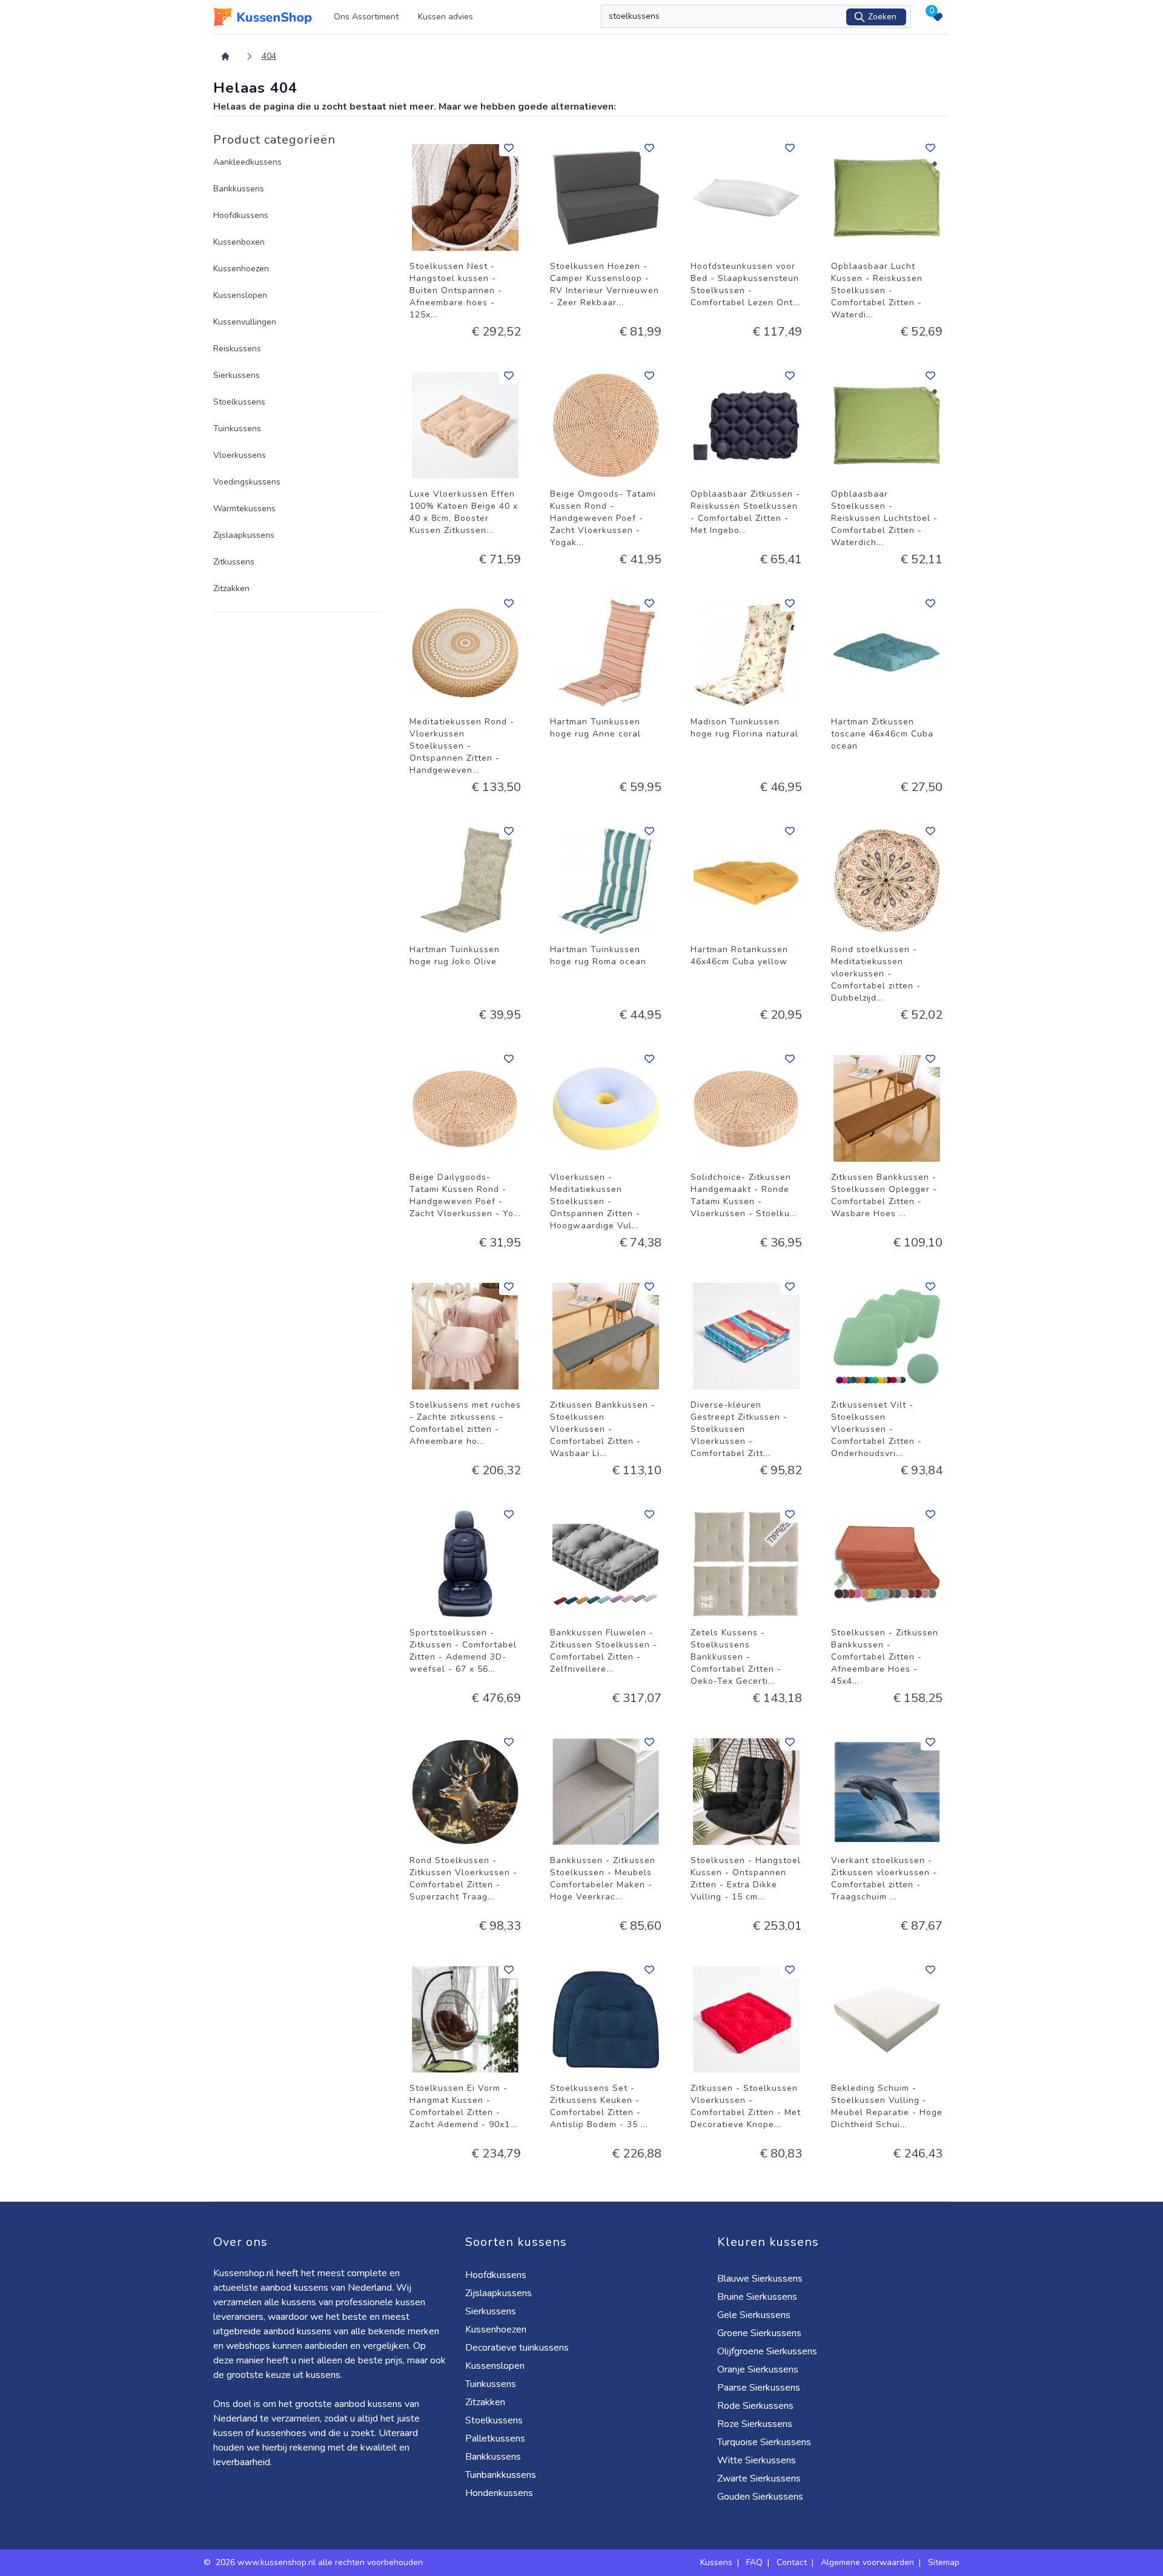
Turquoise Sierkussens (764, 2442)
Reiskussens (237, 349)
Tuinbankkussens (501, 2475)
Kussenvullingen (245, 322)
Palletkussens (495, 2439)
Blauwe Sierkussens (760, 2279)
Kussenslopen (240, 295)
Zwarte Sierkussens (759, 2478)
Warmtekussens (244, 508)
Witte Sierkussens (757, 2460)
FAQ (754, 2562)
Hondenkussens (499, 2493)
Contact (792, 2562)
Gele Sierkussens (754, 2315)
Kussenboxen (239, 242)
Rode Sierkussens (755, 2406)
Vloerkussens (240, 455)
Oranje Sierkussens (758, 2369)
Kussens (716, 2562)
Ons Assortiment (366, 17)
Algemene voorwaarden (867, 2562)
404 (269, 56)
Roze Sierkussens (755, 2424)
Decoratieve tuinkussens (517, 2348)
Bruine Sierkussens (757, 2297)
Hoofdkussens (241, 215)
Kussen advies (446, 17)
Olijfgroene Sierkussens (767, 2351)
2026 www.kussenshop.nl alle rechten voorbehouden (320, 2562)
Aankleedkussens (247, 162)
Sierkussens (237, 375)
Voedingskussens (247, 482)
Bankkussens (239, 189)
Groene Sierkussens (759, 2333)
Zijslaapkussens (244, 535)
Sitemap (944, 2562)
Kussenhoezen (241, 269)
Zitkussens (234, 562)
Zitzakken (231, 588)
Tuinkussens (237, 429)
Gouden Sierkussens (760, 2497)
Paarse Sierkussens (759, 2388)
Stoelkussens (239, 402)
